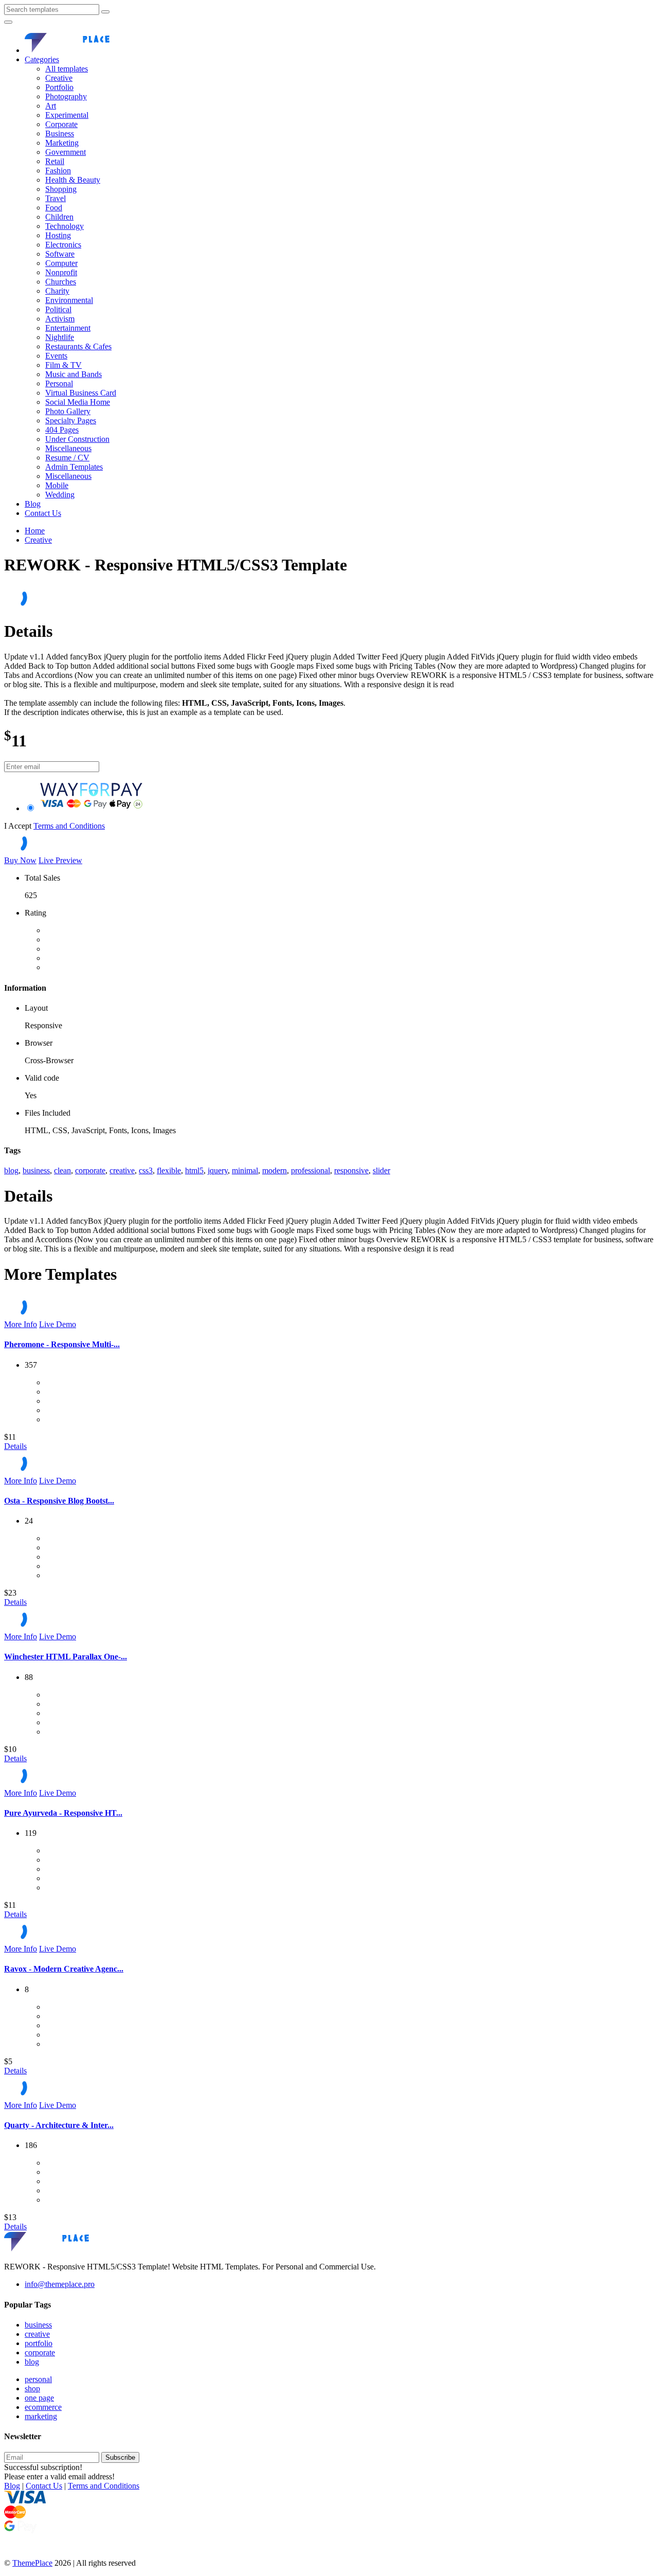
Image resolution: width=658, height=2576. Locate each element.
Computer (61, 263)
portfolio (39, 2343)
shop (32, 2389)
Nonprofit (61, 272)
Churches (61, 282)
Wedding (60, 495)
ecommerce (43, 2407)
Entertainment (68, 328)
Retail (55, 161)
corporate (90, 1170)
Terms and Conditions (69, 826)
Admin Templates (74, 467)
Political (58, 309)
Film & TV (63, 365)
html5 (194, 1170)
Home (35, 531)
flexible (169, 1170)
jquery (218, 1170)
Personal (59, 383)
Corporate (61, 124)
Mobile (57, 485)
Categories (42, 59)
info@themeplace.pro (60, 2284)
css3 (146, 1170)
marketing (41, 2416)
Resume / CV (67, 458)
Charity (57, 291)
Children (59, 217)
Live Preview (60, 860)
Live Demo (58, 1324)
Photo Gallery (68, 411)
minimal (245, 1170)
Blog (33, 504)
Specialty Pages (71, 421)
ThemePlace (32, 2563)
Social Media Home (78, 402)
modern (275, 1170)
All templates (67, 69)
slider (381, 1170)
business (36, 1170)
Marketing (62, 143)
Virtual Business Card (81, 393)
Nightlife (60, 337)
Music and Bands (74, 374)
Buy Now (20, 860)
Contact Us (43, 513)
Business (60, 133)
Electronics (63, 245)
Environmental (69, 300)
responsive (351, 1170)
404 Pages (62, 430)
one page (39, 2398)
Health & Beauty (73, 180)
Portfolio (59, 87)
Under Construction (77, 439)
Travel (56, 198)
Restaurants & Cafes (78, 346)
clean (62, 1170)
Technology (65, 226)
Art (51, 106)
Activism (60, 319)
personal (38, 2379)
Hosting (58, 235)
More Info (21, 1324)
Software (60, 254)
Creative (59, 78)
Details (15, 1446)
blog (11, 1170)
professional (310, 1170)
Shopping (61, 189)
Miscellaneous (68, 448)
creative (122, 1170)
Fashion (58, 171)
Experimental (67, 115)
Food (54, 208)
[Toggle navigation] (8, 22)
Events (56, 356)
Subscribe (120, 2457)
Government (66, 152)
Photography (66, 96)
